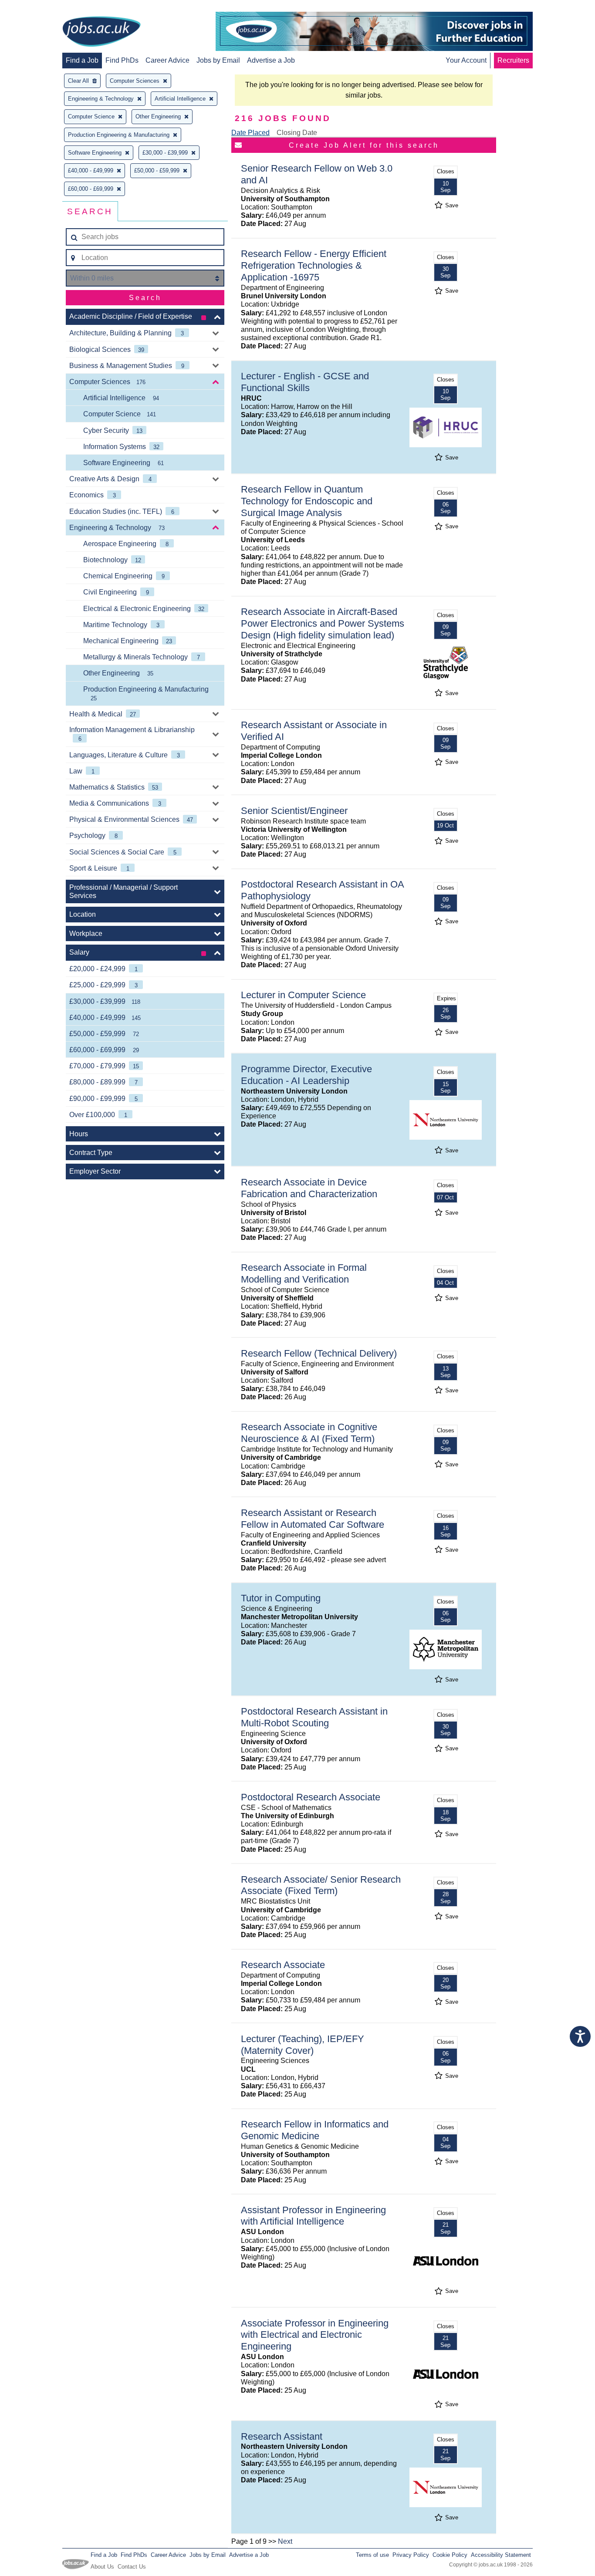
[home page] (101, 32)
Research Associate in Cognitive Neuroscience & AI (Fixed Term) (309, 1433)
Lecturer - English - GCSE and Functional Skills (305, 382)
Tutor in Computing (281, 1598)
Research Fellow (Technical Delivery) (319, 1353)
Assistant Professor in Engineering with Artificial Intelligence (313, 2216)
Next (285, 2541)
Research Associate (283, 1965)
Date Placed (250, 133)
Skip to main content (35, 8)
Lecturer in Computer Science (303, 995)
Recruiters (513, 60)
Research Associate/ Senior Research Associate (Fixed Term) (321, 1885)
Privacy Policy (411, 2555)
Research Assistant (282, 2436)
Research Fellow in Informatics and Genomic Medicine (315, 2130)
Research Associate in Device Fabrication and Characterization (309, 1188)
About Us (102, 2567)
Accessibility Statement (501, 2555)
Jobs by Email (218, 60)
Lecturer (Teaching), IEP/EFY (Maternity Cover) (303, 2045)
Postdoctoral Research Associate (311, 1797)
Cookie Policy (450, 2555)
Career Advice (167, 60)
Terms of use (372, 2555)
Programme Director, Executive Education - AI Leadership (306, 1075)
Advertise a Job (271, 60)
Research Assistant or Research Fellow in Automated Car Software (313, 1519)
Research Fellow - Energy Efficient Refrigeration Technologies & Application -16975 (314, 265)
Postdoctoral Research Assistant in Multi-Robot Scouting (314, 1717)
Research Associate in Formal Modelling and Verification (304, 1273)
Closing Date (297, 133)
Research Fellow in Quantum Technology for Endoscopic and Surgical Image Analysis (307, 501)
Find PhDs (122, 60)
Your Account (466, 60)
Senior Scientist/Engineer (294, 811)
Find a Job (82, 60)
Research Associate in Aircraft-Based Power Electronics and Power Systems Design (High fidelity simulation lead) (323, 623)
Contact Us (132, 2567)
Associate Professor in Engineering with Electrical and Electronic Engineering (315, 2335)
